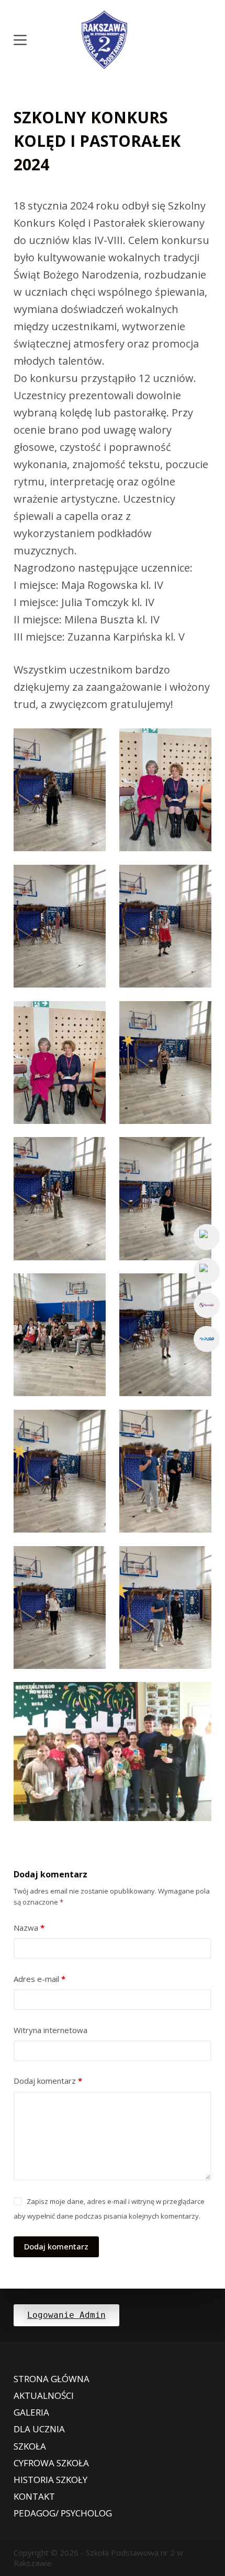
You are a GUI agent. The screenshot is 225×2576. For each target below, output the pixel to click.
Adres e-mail (40, 1979)
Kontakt (34, 2497)
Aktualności (44, 2396)
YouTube (207, 1271)
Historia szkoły (50, 2480)
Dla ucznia (39, 2429)
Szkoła (30, 2446)
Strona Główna (52, 2379)
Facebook (207, 1237)
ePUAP (207, 1339)
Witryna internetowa (50, 2030)
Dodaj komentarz (48, 2081)
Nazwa (29, 1928)
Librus (207, 1305)
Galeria (31, 2412)
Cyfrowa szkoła (51, 2463)
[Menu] (20, 40)
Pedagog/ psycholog (63, 2513)
